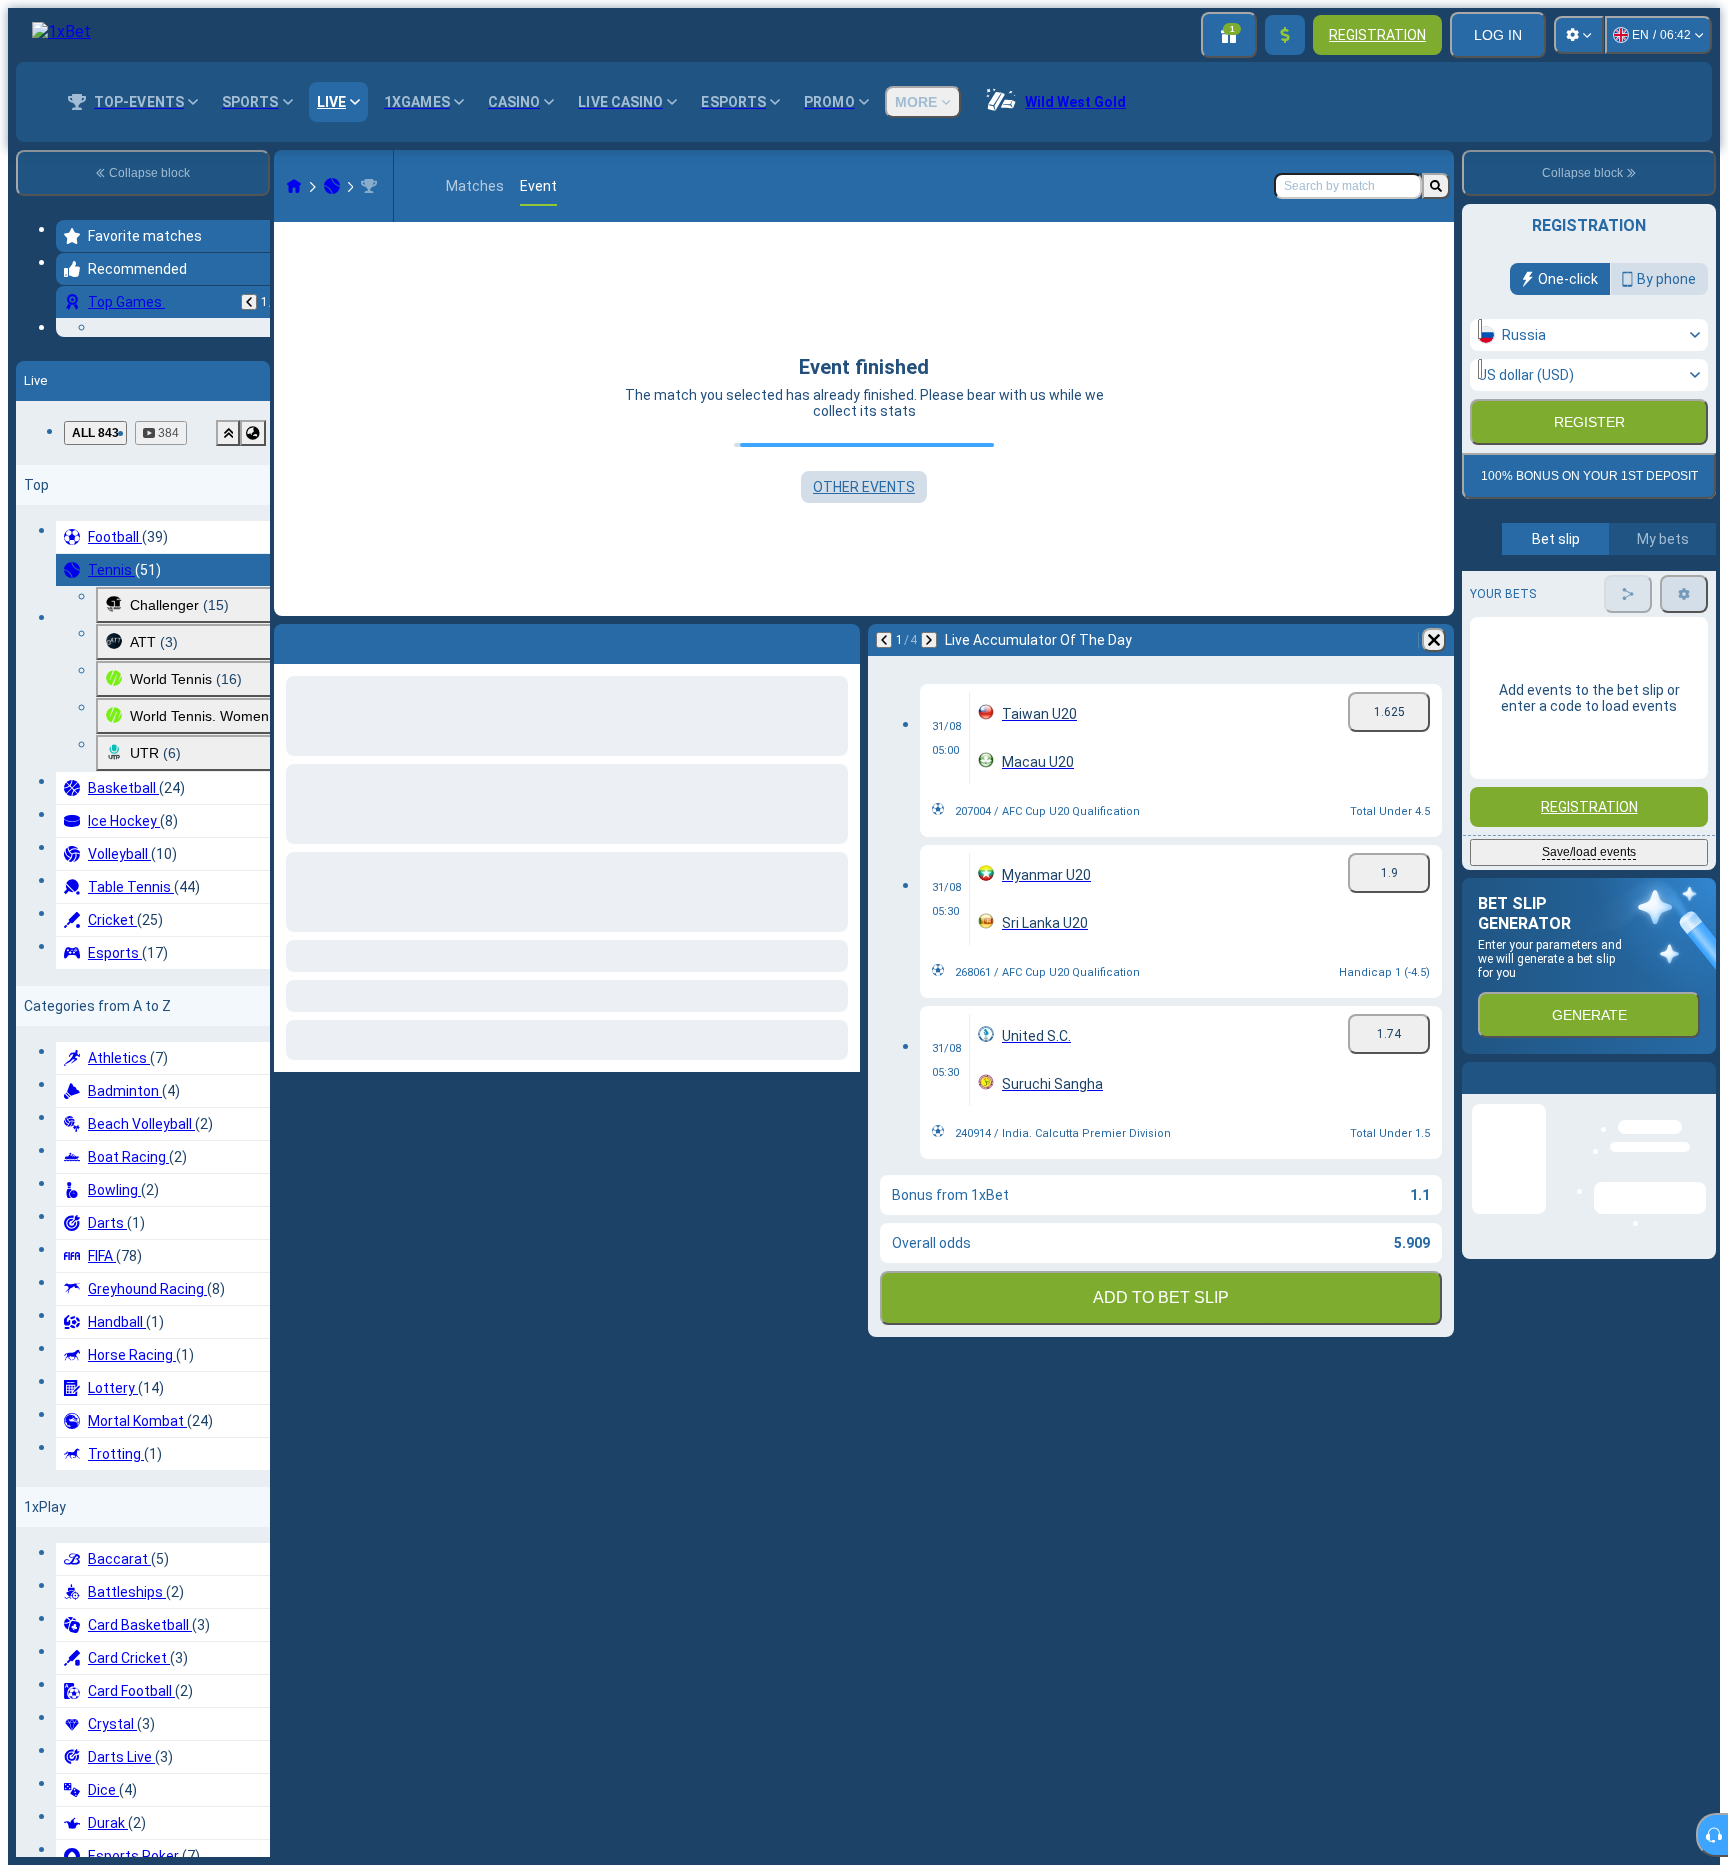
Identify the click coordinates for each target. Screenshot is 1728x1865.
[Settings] (1579, 35)
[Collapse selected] (228, 595)
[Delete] (1434, 640)
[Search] (1436, 186)
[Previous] (249, 302)
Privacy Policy (1596, 486)
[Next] (929, 640)
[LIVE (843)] (294, 186)
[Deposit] (1285, 35)
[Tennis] (332, 186)
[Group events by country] (253, 595)
